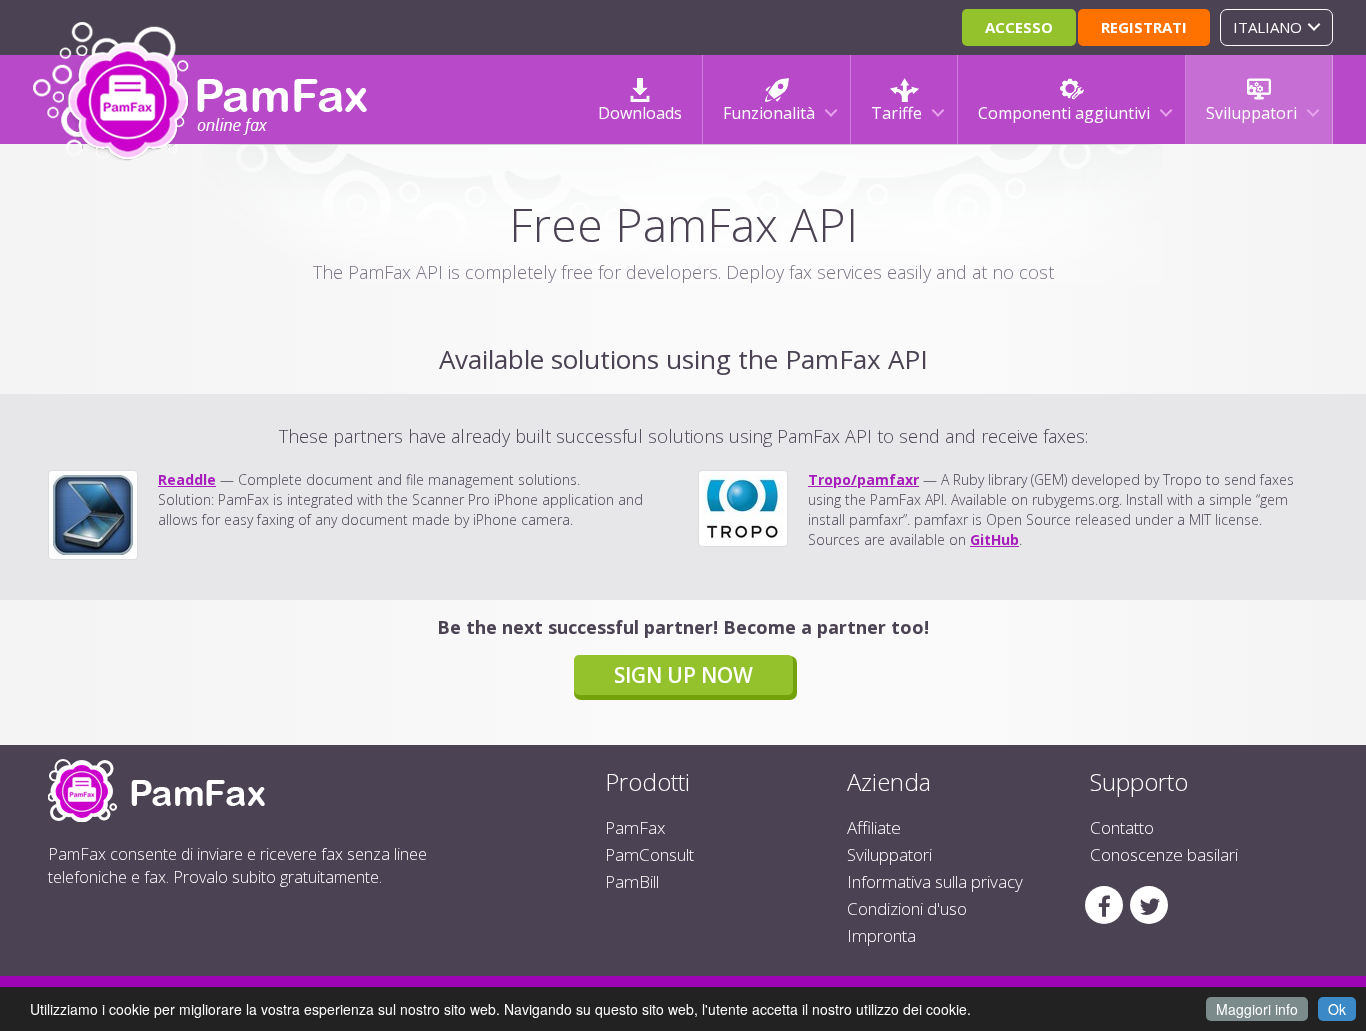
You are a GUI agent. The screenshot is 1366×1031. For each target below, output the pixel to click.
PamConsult (649, 854)
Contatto (1122, 827)
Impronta (881, 935)
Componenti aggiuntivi (1064, 113)
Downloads (640, 113)
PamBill (632, 881)
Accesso (1019, 27)
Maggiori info (1257, 1009)
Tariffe (896, 113)
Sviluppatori (1251, 113)
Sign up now (683, 675)
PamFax (635, 827)
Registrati (1144, 27)
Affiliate (874, 827)
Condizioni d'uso (907, 908)
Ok (1337, 1009)
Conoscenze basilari (1164, 854)
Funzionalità (769, 113)
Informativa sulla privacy (935, 881)
